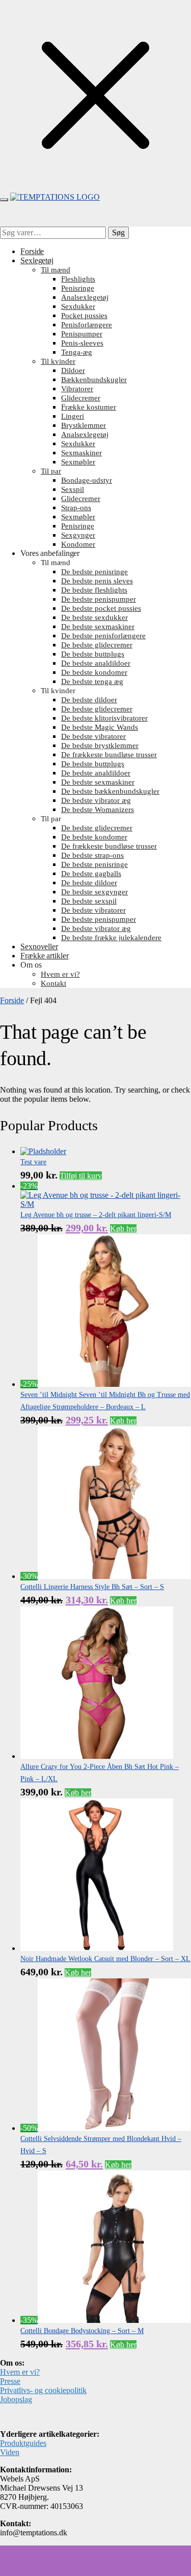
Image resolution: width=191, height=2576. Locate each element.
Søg (118, 232)
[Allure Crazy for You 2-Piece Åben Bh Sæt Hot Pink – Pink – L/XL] (97, 1756)
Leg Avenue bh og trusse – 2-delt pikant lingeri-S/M (96, 1215)
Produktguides (23, 2443)
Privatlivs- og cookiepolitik (43, 2390)
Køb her (123, 1229)
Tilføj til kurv (81, 1176)
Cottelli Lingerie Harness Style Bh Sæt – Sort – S (92, 1587)
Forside (12, 1000)
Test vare (33, 1162)
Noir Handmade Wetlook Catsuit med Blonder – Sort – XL (105, 1959)
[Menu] (4, 200)
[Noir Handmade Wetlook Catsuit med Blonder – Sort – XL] (97, 1948)
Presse (10, 2381)
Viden (10, 2452)
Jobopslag (16, 2399)
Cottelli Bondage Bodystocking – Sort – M (82, 2331)
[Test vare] (43, 1151)
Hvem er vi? (20, 2372)
